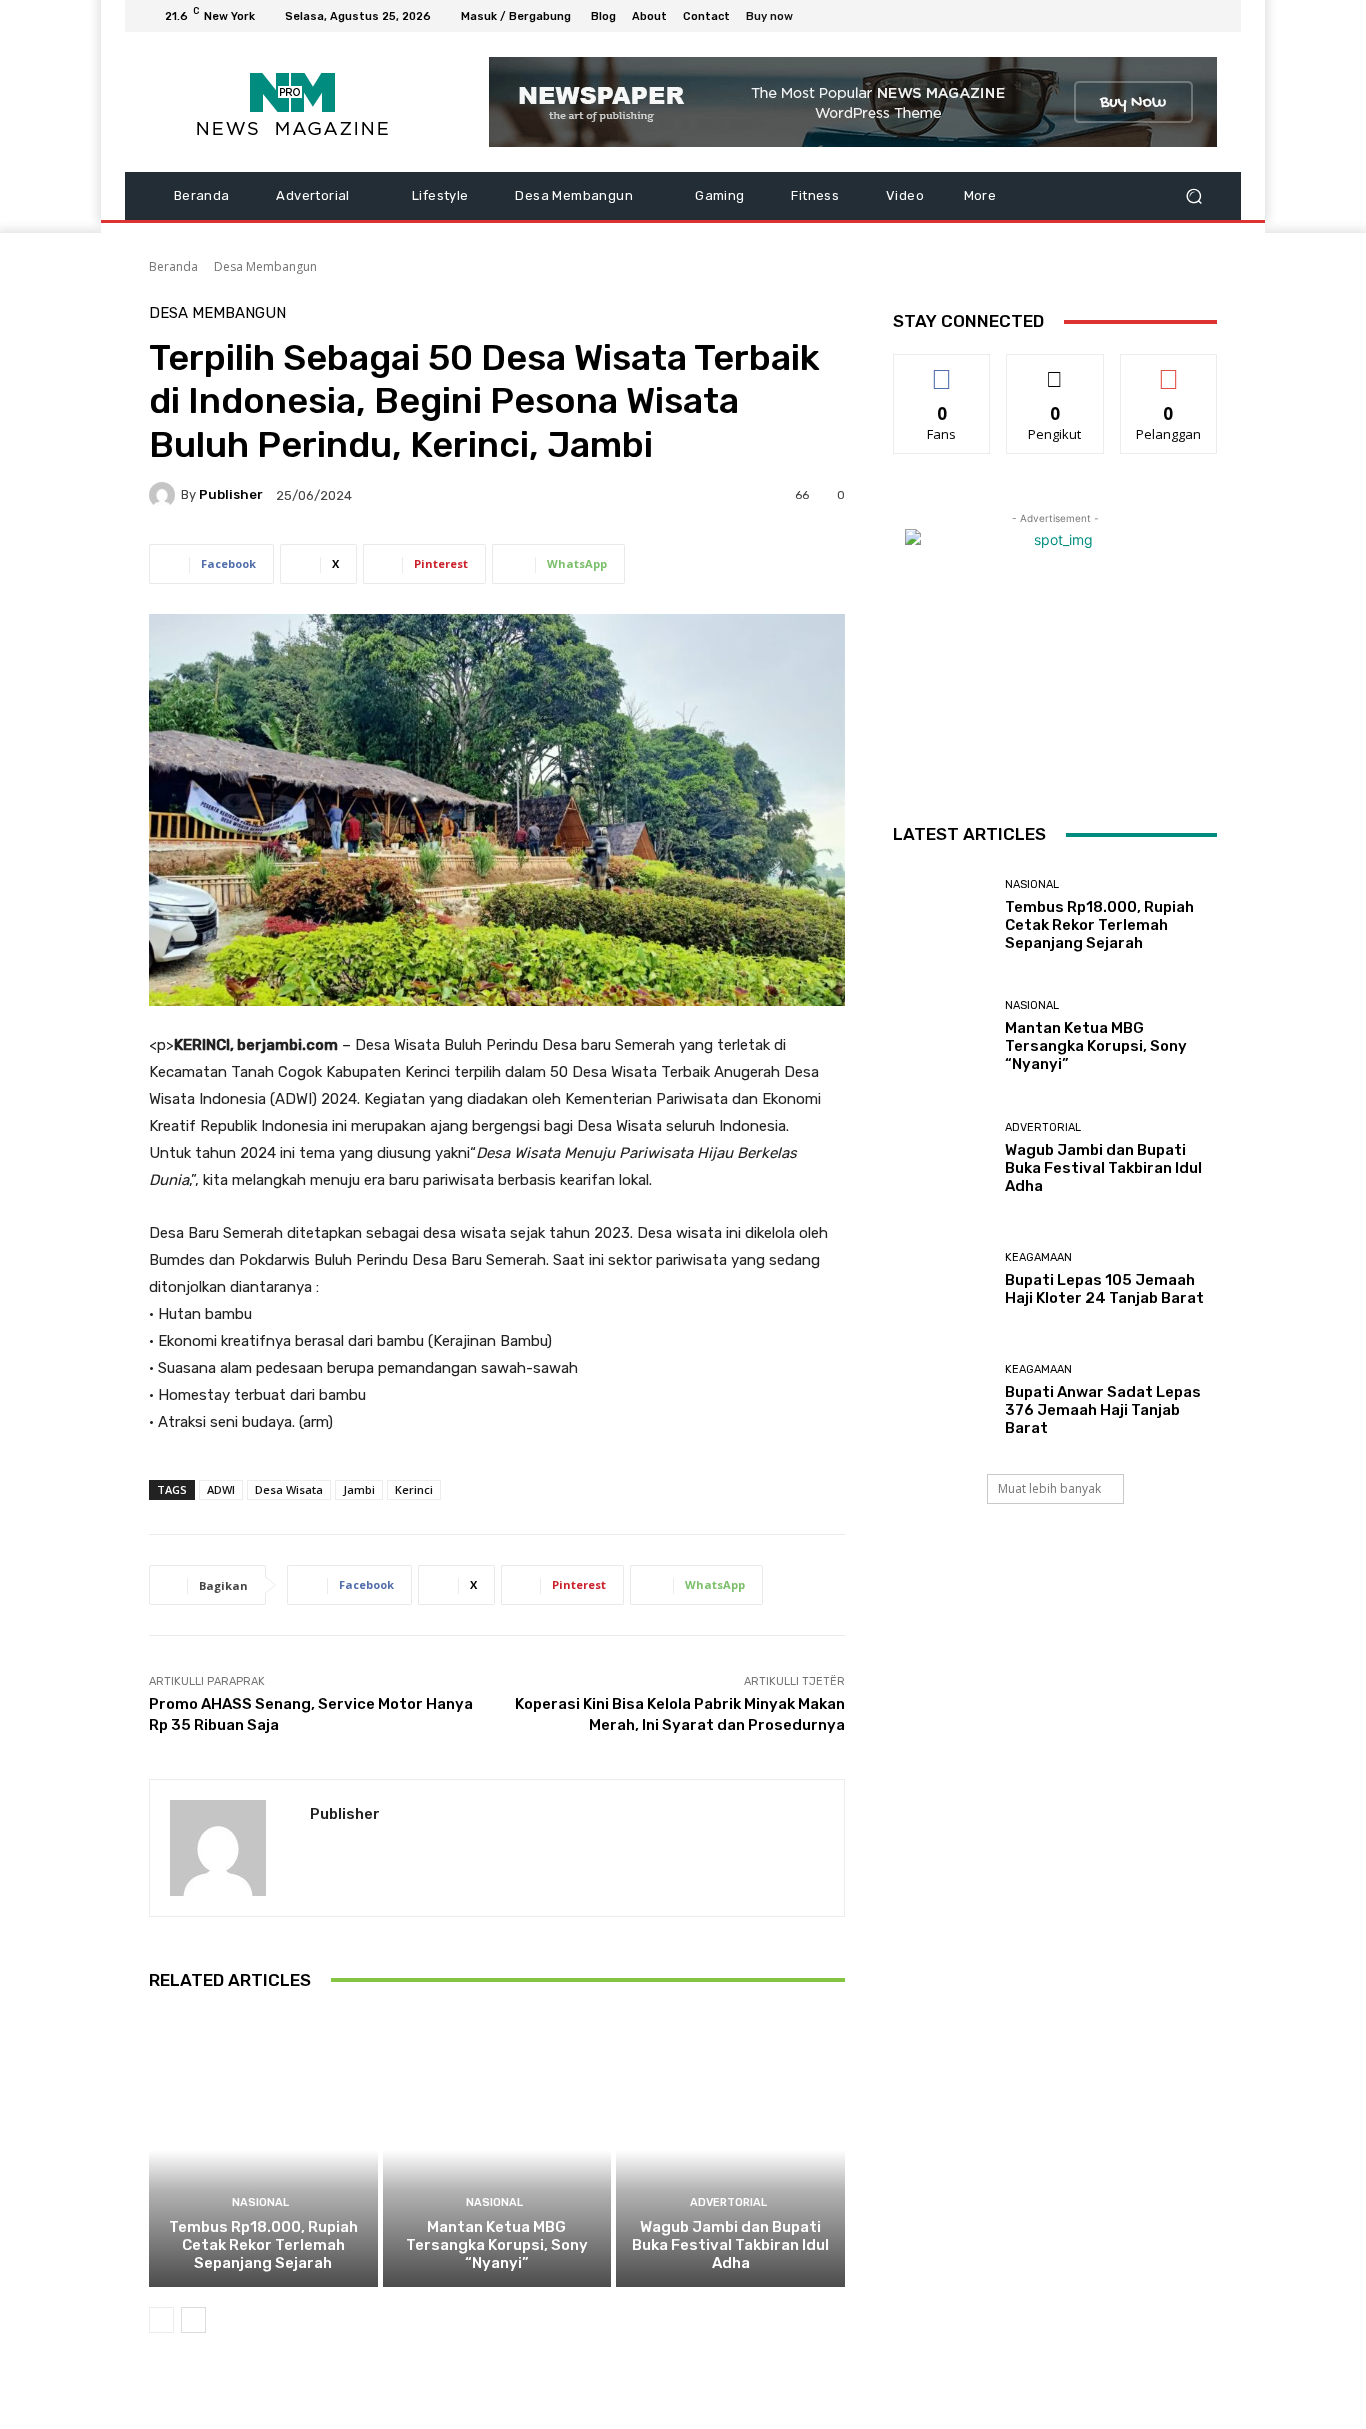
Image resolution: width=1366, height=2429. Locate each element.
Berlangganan (1170, 369)
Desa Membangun (265, 266)
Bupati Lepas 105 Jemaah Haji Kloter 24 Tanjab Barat (1104, 1289)
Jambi (359, 1489)
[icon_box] (780, 18)
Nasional (260, 2202)
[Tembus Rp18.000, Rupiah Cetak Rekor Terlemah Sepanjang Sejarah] (263, 2150)
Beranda (173, 266)
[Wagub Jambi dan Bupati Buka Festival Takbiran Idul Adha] (730, 2150)
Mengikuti (1055, 369)
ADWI (221, 1489)
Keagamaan (1038, 1257)
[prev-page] (161, 2320)
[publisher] (165, 495)
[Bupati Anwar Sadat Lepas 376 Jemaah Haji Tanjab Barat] (941, 1400)
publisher (231, 494)
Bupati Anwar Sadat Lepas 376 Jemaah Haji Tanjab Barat (1103, 1410)
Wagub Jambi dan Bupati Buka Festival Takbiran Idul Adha (730, 2245)
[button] (1193, 196)
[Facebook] (1109, 16)
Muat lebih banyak (1049, 1488)
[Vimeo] (1181, 16)
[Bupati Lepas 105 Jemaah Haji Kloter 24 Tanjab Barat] (941, 1279)
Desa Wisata (289, 1489)
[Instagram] (1133, 16)
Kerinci (414, 1489)
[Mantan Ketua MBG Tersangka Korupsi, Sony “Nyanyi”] (497, 2150)
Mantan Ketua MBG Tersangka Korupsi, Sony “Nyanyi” (497, 2245)
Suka (942, 369)
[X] (1157, 16)
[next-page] (193, 2320)
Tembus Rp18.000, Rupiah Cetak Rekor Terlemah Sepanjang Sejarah (263, 2245)
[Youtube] (1205, 16)
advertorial (728, 2202)
